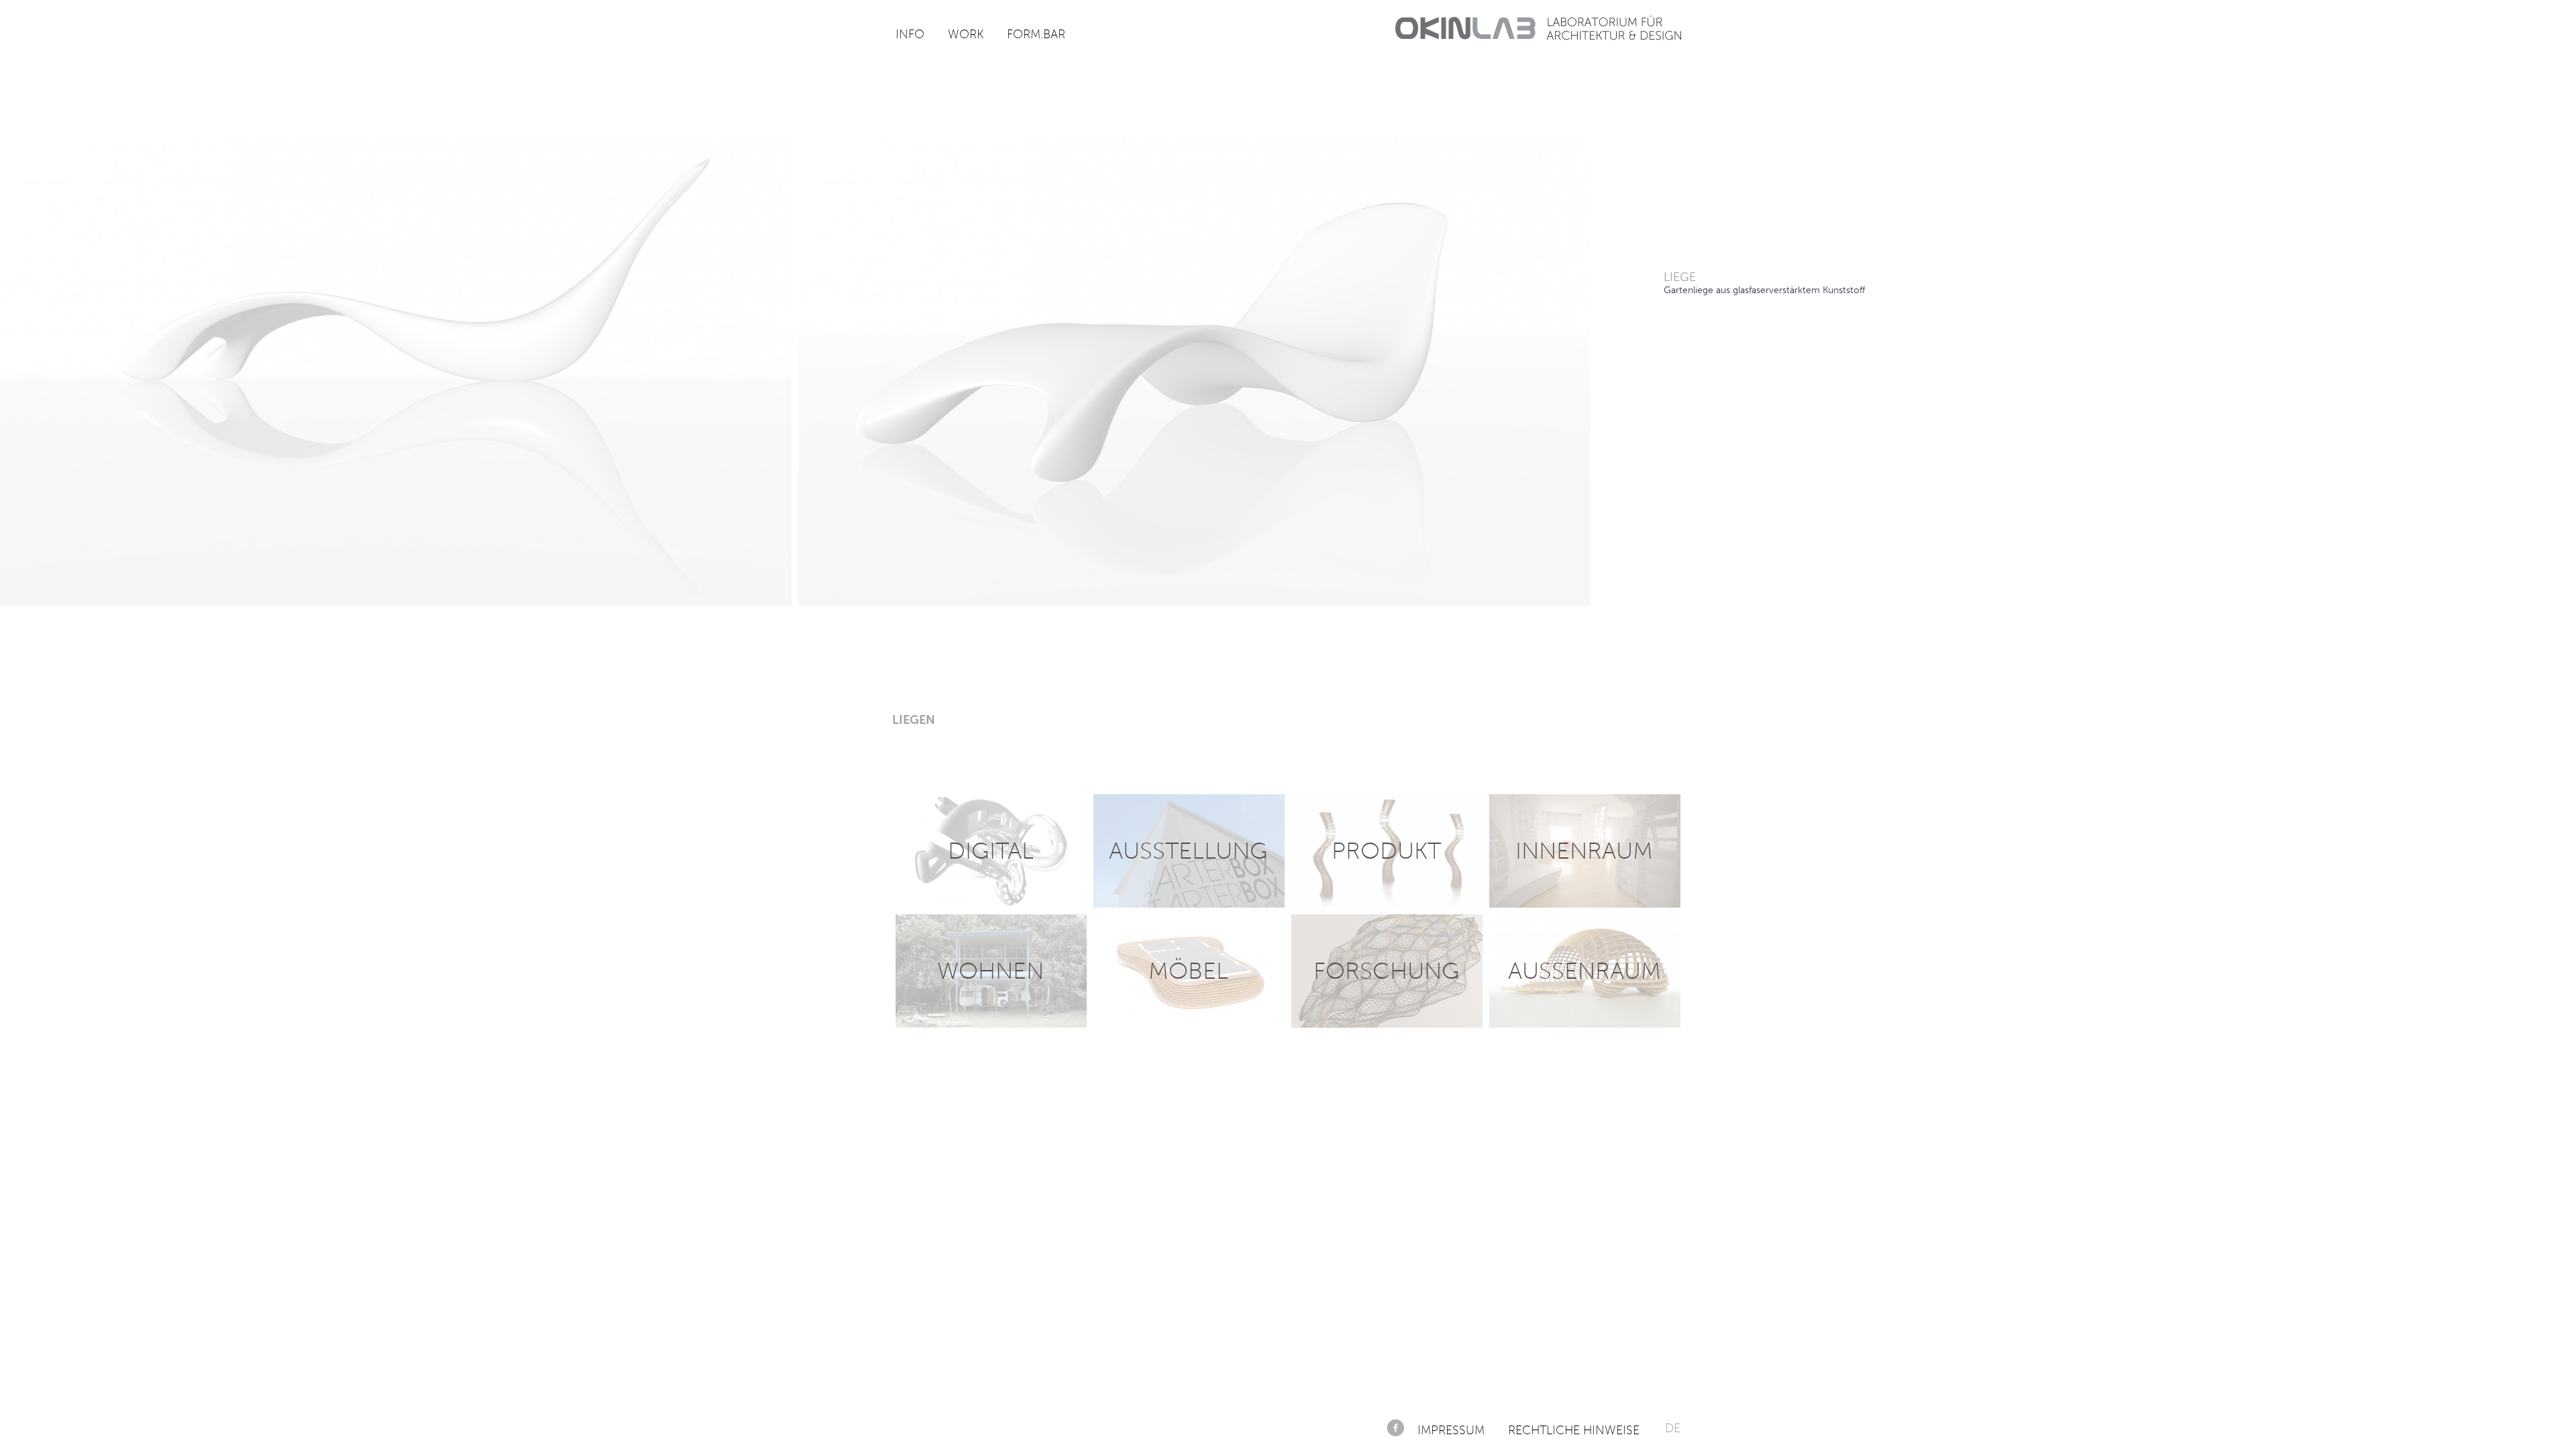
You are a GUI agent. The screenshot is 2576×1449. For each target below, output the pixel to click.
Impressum (1451, 1430)
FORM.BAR (1036, 34)
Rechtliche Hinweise (1574, 1430)
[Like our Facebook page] (1395, 1428)
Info (910, 34)
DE (1673, 1428)
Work (966, 34)
